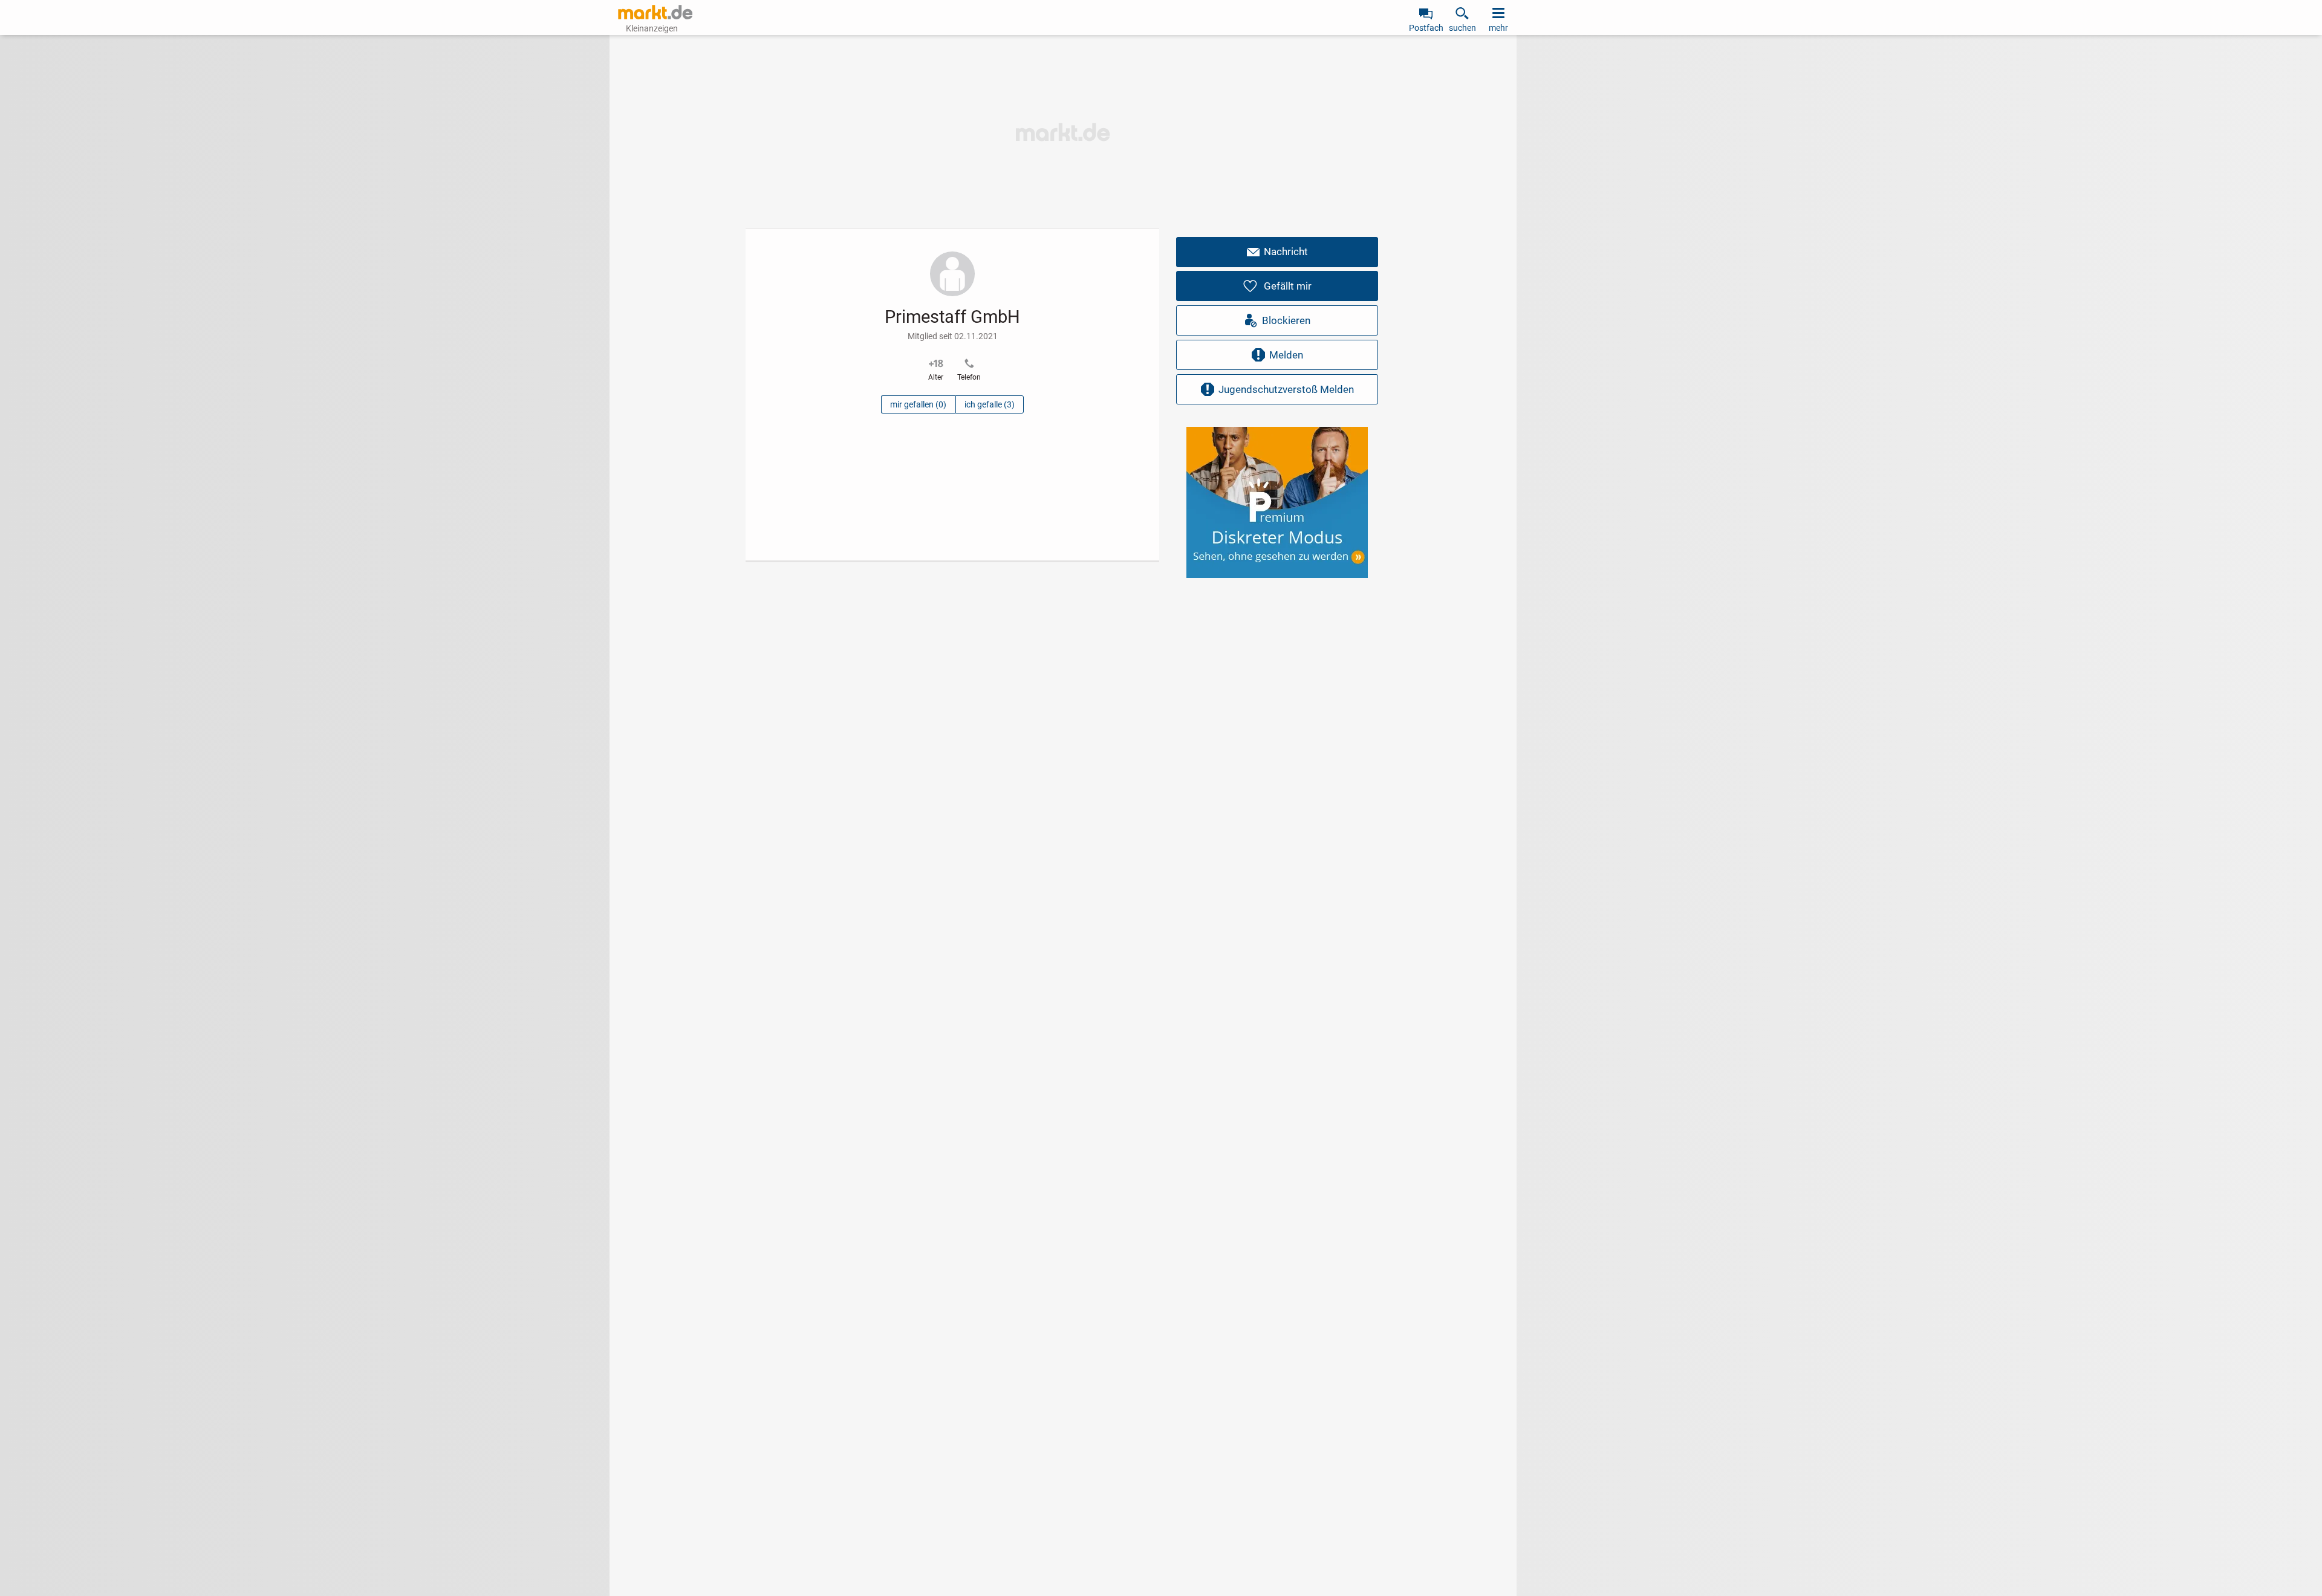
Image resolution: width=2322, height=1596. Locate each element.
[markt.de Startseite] (655, 12)
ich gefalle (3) (990, 404)
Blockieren (1286, 320)
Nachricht (1286, 251)
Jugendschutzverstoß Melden (1286, 389)
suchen (1462, 28)
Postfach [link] (1426, 28)
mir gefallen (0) (918, 404)
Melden (1286, 355)
